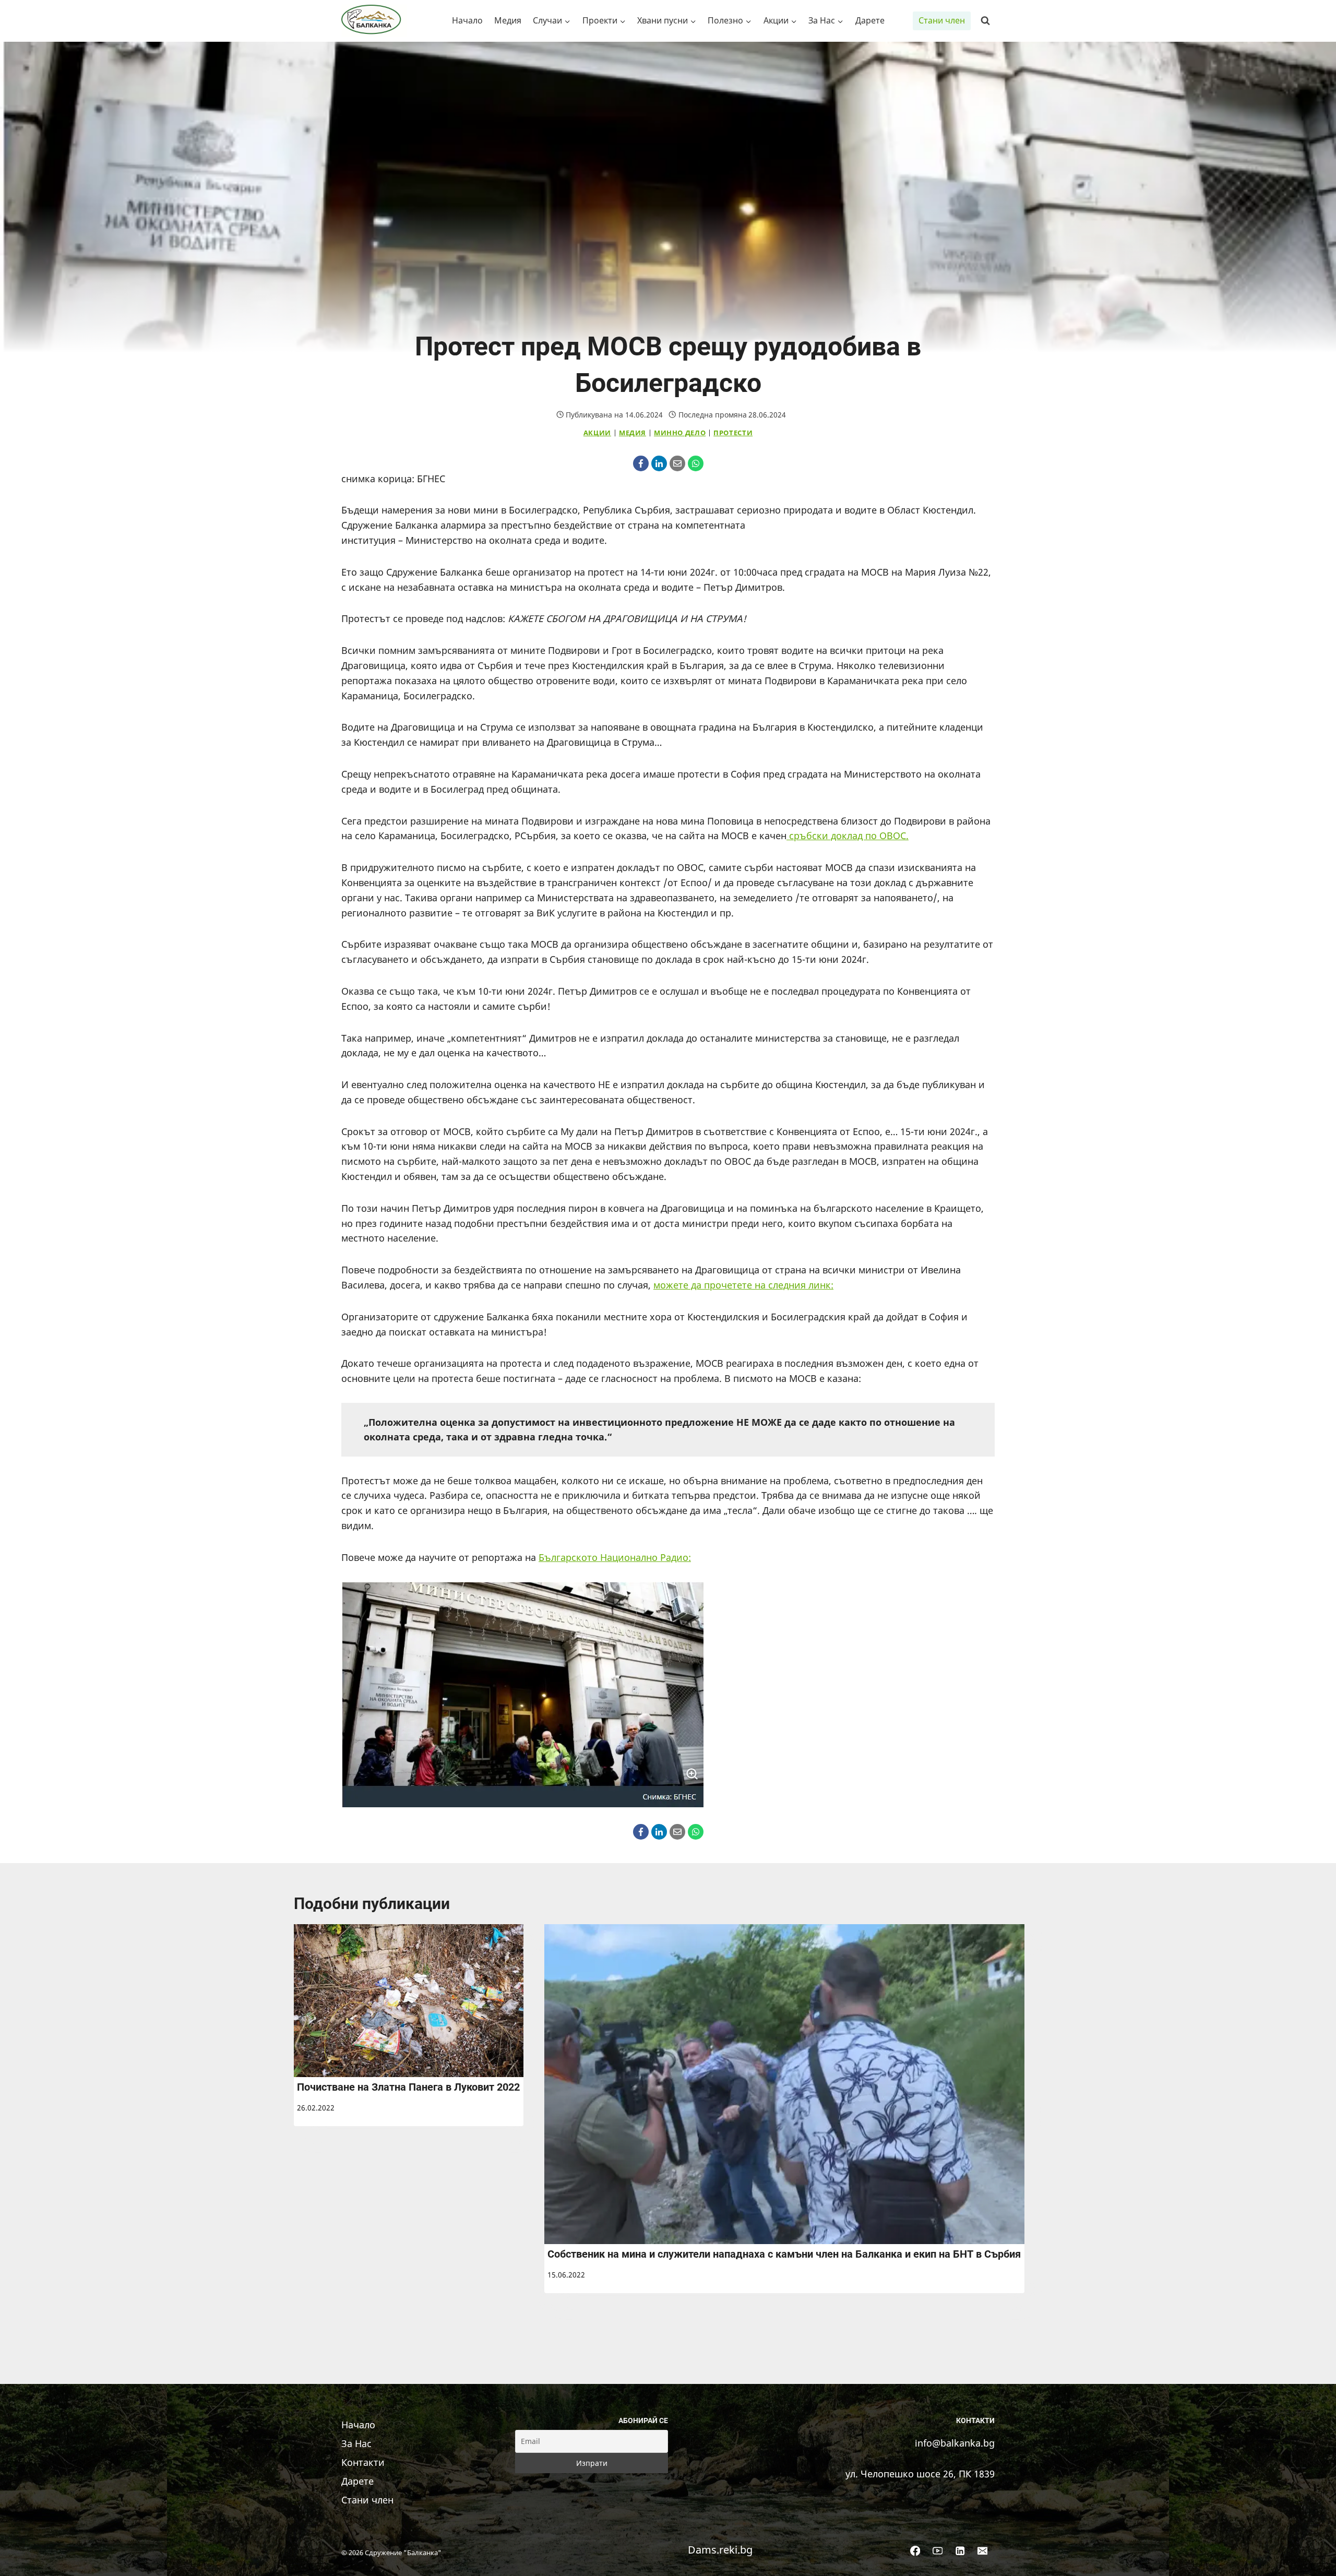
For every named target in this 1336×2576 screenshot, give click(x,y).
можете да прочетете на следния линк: (743, 1285)
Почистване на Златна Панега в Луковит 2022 (408, 2087)
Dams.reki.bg (720, 2550)
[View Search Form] (985, 21)
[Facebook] (641, 463)
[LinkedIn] (659, 463)
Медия (508, 20)
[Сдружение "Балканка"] (374, 21)
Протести (733, 433)
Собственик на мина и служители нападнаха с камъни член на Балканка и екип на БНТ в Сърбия (784, 2254)
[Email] (677, 463)
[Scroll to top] (1312, 2557)
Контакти (363, 2462)
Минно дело (680, 433)
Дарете (870, 20)
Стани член (942, 20)
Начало (467, 20)
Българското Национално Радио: (615, 1557)
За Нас (356, 2443)
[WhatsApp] (696, 463)
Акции (597, 433)
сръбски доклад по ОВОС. (848, 836)
